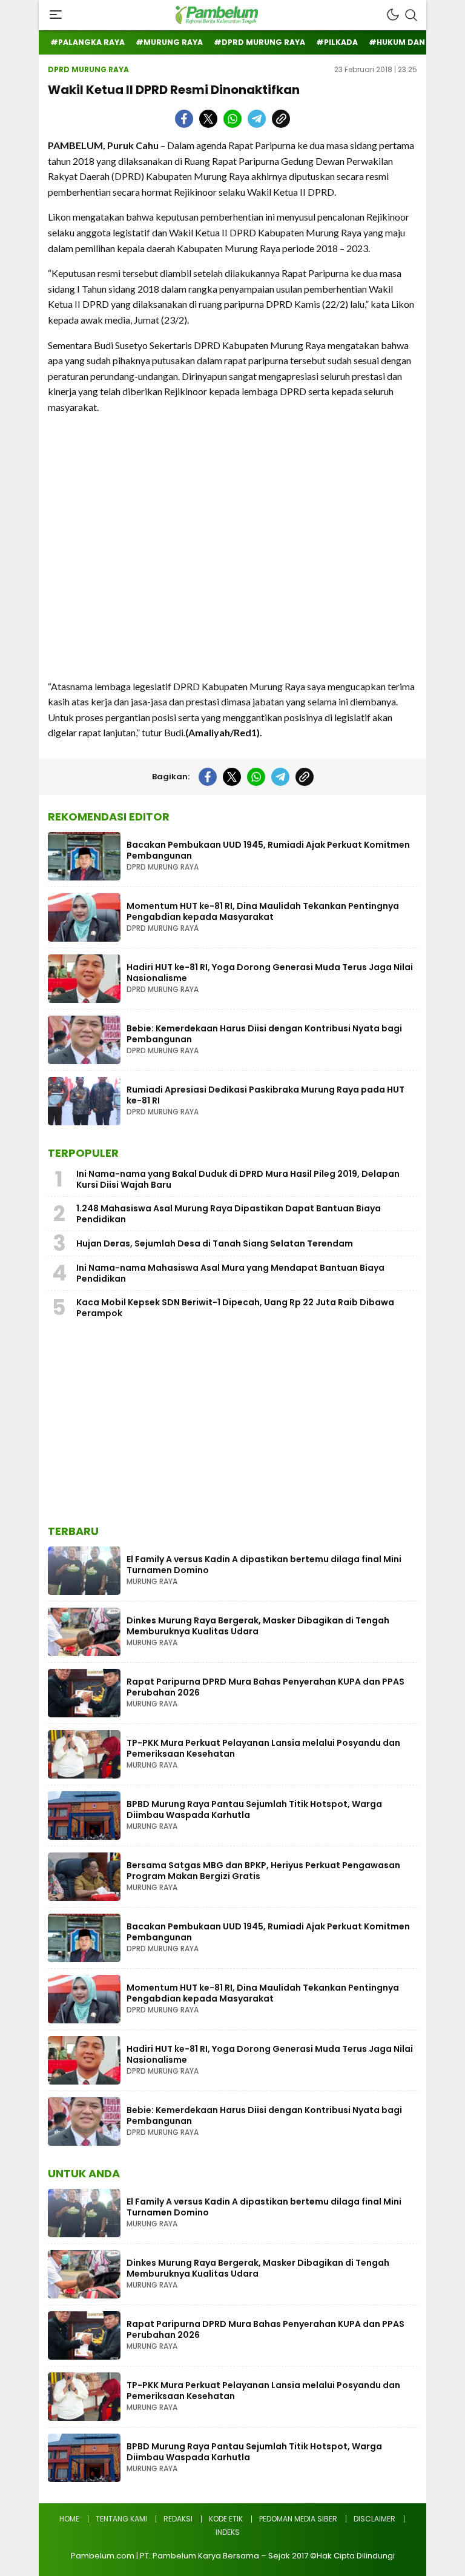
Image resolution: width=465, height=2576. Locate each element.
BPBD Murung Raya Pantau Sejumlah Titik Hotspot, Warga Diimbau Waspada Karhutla (254, 1809)
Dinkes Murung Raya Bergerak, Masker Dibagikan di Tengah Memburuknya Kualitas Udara (258, 1626)
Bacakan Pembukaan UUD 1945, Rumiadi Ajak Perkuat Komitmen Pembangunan (268, 850)
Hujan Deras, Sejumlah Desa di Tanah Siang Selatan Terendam (215, 1243)
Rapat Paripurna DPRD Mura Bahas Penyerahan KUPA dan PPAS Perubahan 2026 (265, 1687)
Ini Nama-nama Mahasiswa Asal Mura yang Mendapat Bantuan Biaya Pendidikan (230, 1273)
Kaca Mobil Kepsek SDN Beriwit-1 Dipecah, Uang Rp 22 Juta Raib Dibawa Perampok (235, 1308)
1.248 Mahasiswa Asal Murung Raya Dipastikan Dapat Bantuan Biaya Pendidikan (229, 1214)
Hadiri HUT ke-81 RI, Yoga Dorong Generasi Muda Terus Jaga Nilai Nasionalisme (270, 973)
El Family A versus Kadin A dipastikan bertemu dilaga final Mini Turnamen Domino (264, 1565)
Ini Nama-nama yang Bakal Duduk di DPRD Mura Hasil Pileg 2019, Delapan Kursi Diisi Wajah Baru (238, 1179)
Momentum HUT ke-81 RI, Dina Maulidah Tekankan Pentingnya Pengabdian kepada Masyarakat (263, 911)
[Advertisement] (232, 547)
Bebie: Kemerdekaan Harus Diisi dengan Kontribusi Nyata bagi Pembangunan (264, 1034)
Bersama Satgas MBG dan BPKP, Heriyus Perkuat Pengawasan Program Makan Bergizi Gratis (263, 1871)
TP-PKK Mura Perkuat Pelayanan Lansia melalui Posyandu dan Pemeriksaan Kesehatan (263, 1748)
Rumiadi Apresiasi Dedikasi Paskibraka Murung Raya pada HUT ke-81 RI (265, 1095)
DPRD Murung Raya (88, 69)
